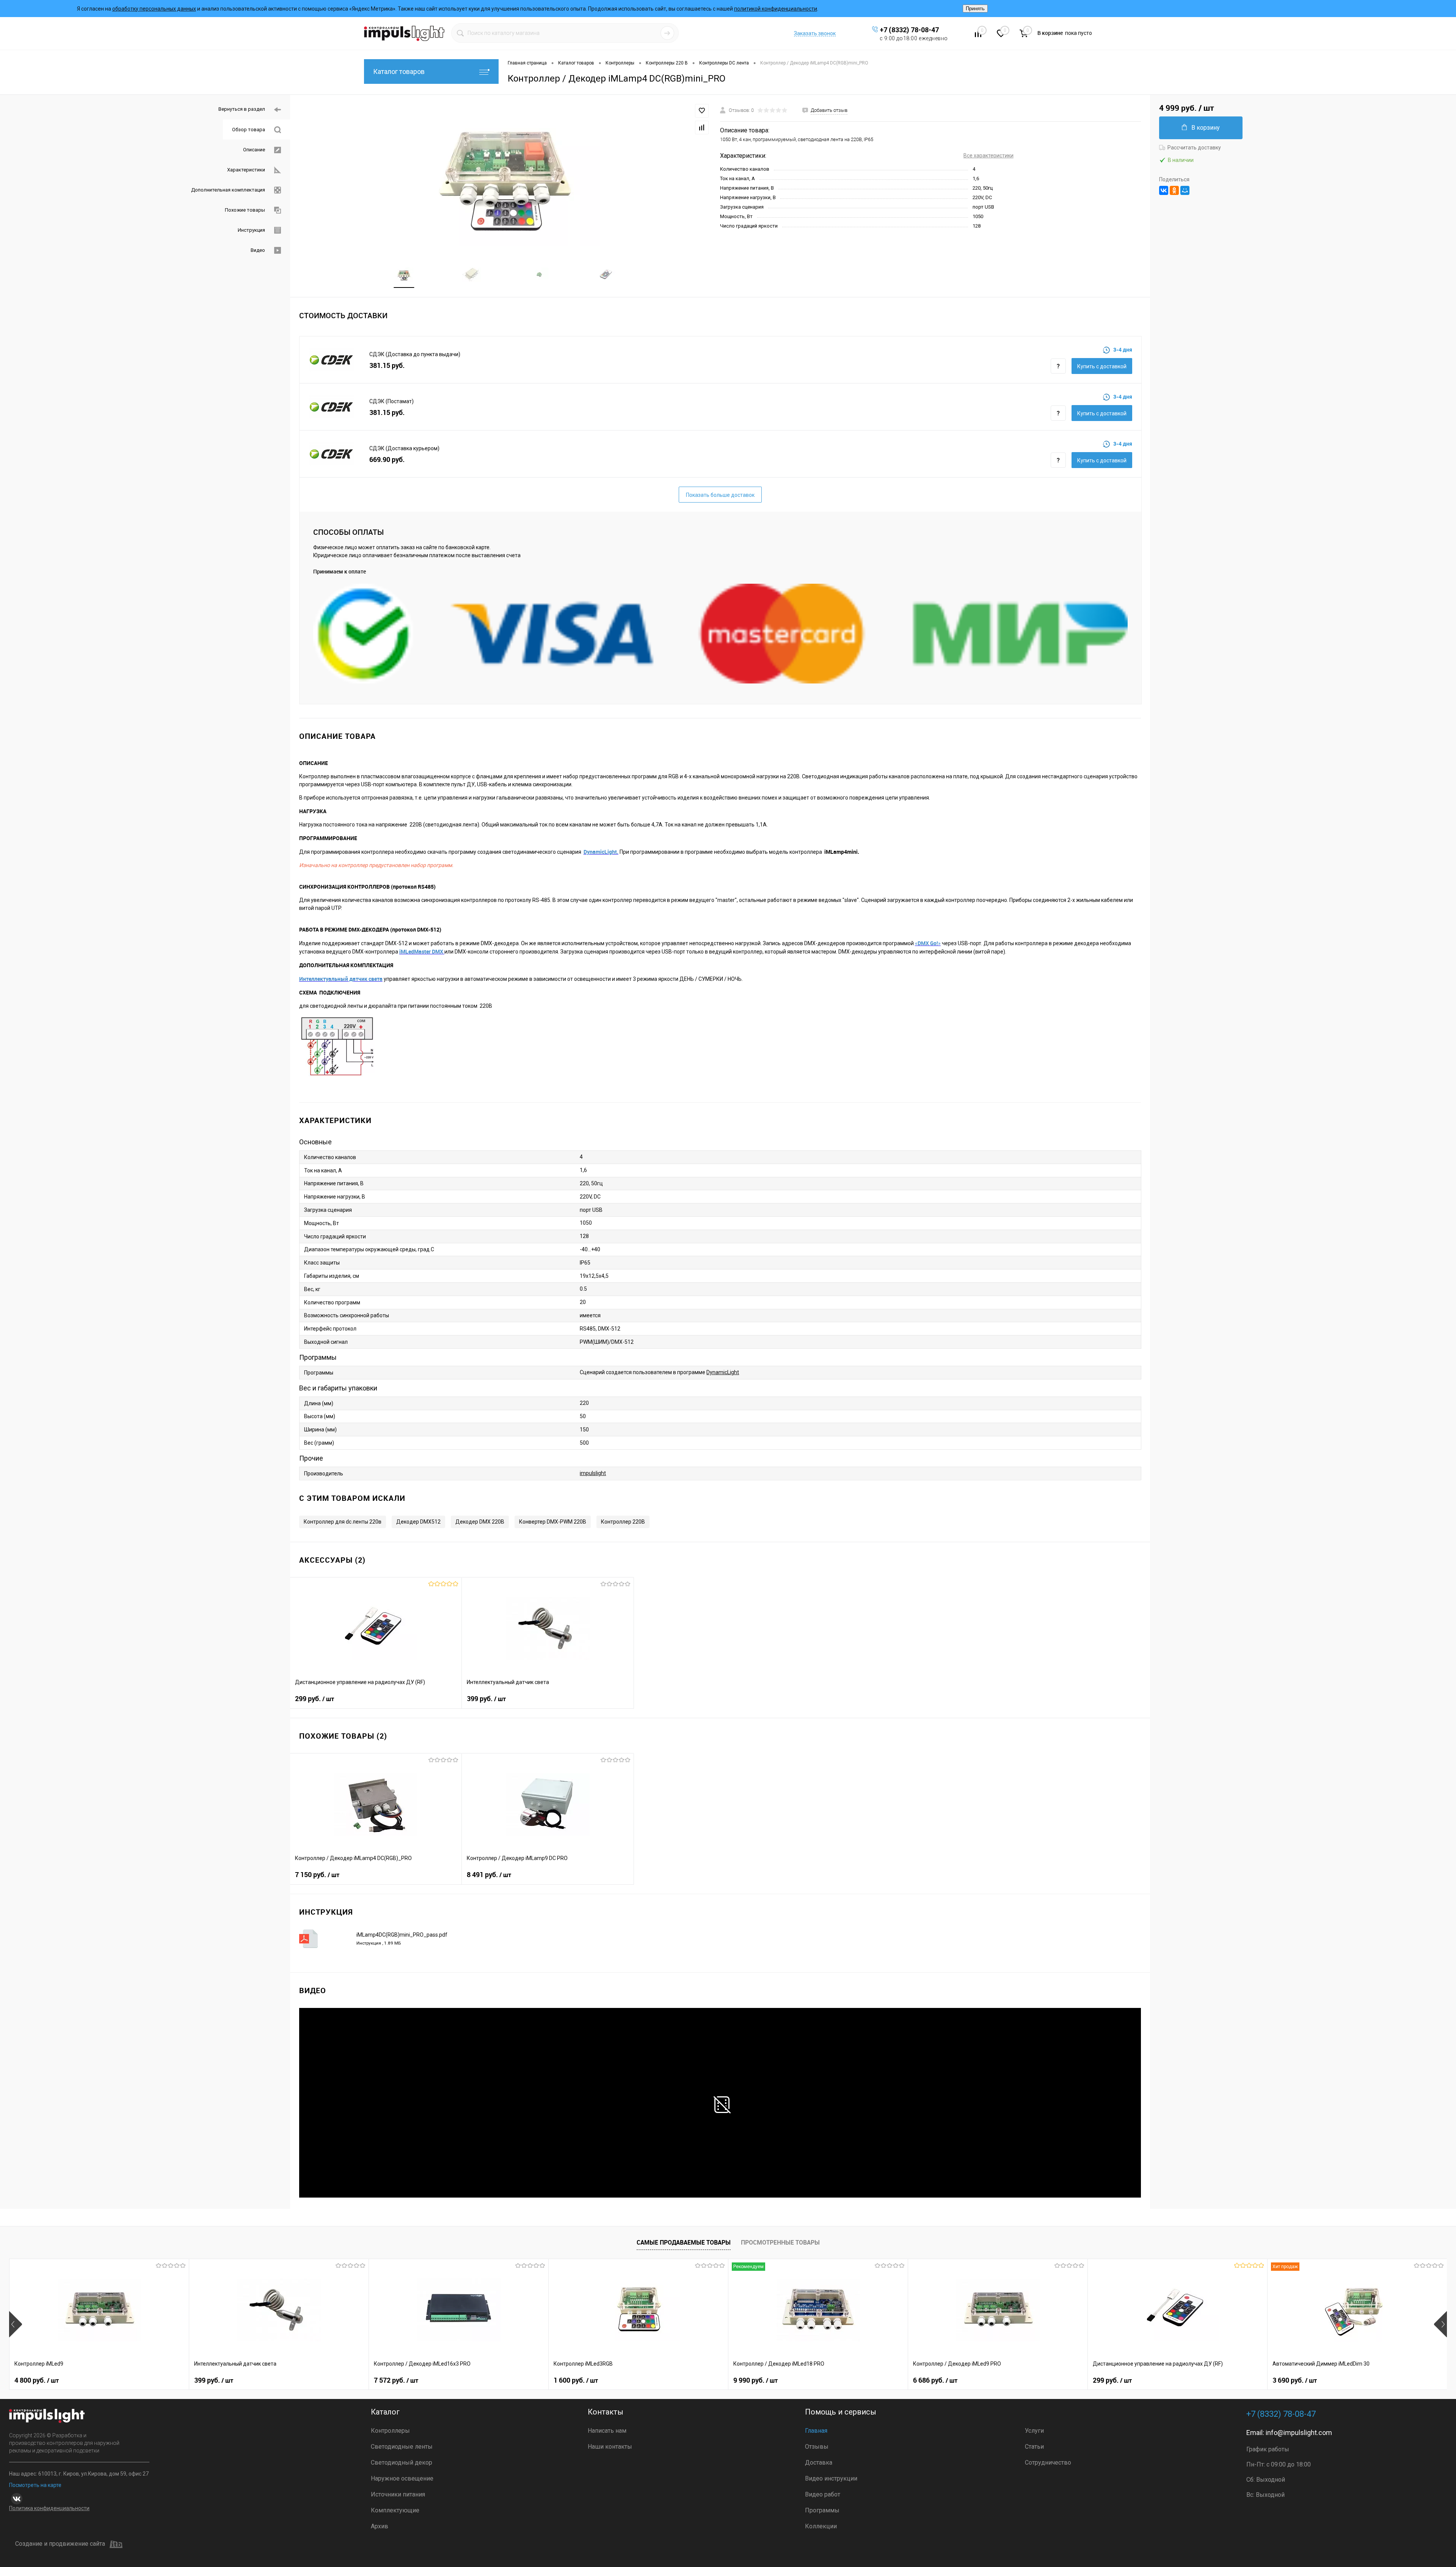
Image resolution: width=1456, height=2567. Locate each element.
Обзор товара (249, 130)
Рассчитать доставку (1194, 148)
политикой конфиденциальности (776, 9)
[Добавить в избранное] (702, 111)
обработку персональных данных (154, 9)
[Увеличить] (505, 175)
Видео (258, 250)
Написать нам (607, 2431)
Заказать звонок (815, 33)
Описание (254, 150)
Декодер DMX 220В (480, 1522)
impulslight (593, 1473)
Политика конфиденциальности (49, 2508)
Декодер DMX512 (418, 1522)
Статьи (1034, 2447)
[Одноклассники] (1174, 190)
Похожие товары (245, 210)
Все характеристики (988, 156)
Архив (380, 2526)
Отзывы (817, 2447)
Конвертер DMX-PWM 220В (553, 1522)
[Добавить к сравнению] (702, 127)
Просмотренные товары (780, 2242)
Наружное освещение (402, 2478)
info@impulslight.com (1299, 2433)
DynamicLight (723, 1372)
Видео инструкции (831, 2478)
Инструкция (251, 230)
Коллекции (821, 2526)
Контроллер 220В (623, 1522)
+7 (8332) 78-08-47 (909, 30)
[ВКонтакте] (1164, 190)
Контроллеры (390, 2431)
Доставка (819, 2463)
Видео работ (823, 2494)
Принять (975, 9)
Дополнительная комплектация (228, 190)
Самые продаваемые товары (684, 2242)
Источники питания (398, 2494)
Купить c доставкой (1102, 366)
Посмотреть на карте (35, 2485)
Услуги (1034, 2431)
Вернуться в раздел (242, 109)
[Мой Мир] (1185, 190)
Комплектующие (395, 2510)
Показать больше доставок (720, 495)
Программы (822, 2510)
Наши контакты (610, 2447)
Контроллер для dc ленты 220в (343, 1522)
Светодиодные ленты (402, 2447)
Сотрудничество (1048, 2463)
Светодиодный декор (402, 2463)
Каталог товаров (399, 71)
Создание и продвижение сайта (60, 2544)
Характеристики (246, 170)
